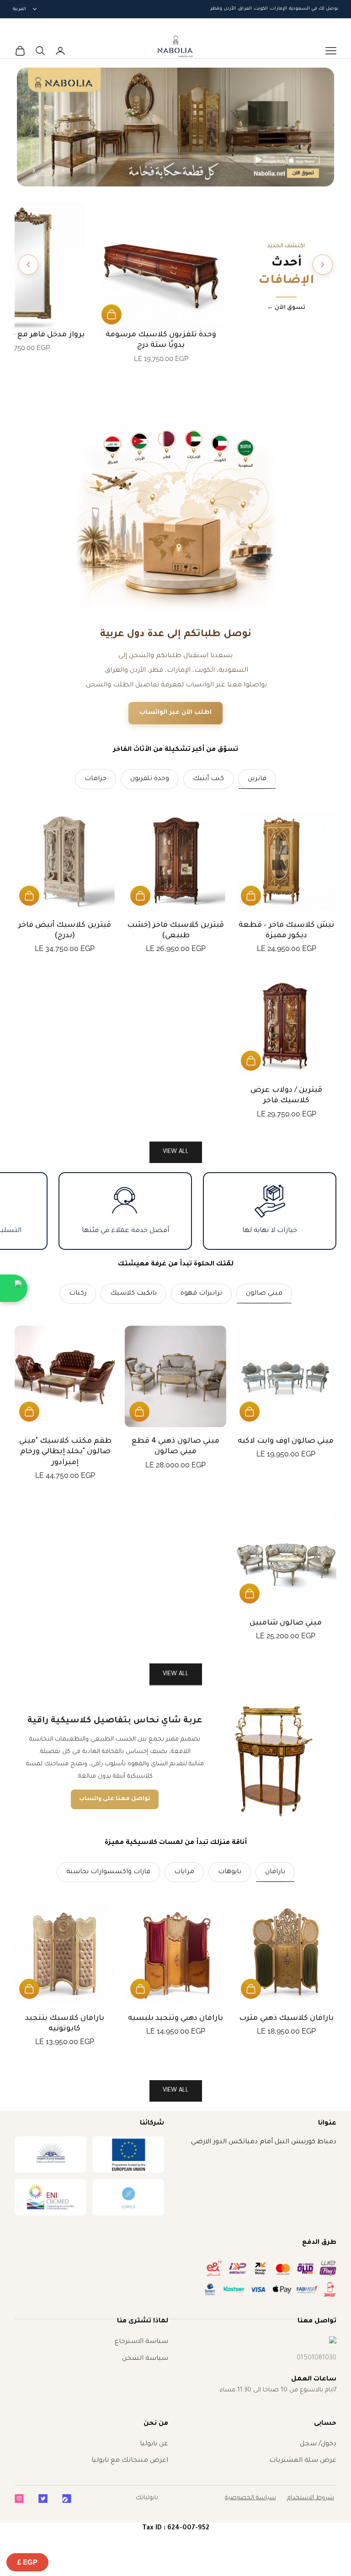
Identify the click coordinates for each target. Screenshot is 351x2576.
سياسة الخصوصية (250, 2498)
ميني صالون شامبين (286, 1623)
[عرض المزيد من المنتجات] (28, 265)
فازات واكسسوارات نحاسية (108, 1872)
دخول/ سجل (318, 2444)
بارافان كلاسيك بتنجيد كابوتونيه (65, 2024)
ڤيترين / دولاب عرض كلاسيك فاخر (286, 1096)
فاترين (257, 779)
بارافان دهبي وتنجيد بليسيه (176, 2018)
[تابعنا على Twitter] (43, 2499)
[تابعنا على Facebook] (67, 2499)
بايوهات (230, 1872)
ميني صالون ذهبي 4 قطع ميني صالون (175, 1447)
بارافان (275, 1872)
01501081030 (316, 2358)
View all (176, 1152)
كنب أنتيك (208, 779)
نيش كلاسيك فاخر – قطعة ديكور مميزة (286, 931)
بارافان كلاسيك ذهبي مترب (286, 2018)
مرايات (184, 1872)
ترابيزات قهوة (201, 1294)
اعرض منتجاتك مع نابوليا (130, 2461)
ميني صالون (264, 1294)
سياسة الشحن (145, 2359)
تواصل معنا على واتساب (115, 1799)
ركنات (78, 1294)
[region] (175, 127)
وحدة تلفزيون (150, 779)
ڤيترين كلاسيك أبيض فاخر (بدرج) (65, 931)
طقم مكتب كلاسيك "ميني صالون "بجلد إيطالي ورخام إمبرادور (66, 1452)
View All (176, 1674)
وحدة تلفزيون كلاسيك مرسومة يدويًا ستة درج (161, 340)
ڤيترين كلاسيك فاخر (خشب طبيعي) (176, 931)
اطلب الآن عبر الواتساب (175, 713)
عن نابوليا (154, 2444)
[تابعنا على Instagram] (19, 2499)
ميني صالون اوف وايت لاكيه (286, 1441)
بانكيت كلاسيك (133, 1294)
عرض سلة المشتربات (303, 2461)
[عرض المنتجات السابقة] (323, 265)
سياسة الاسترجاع (141, 2342)
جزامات (96, 779)
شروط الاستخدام (311, 2498)
